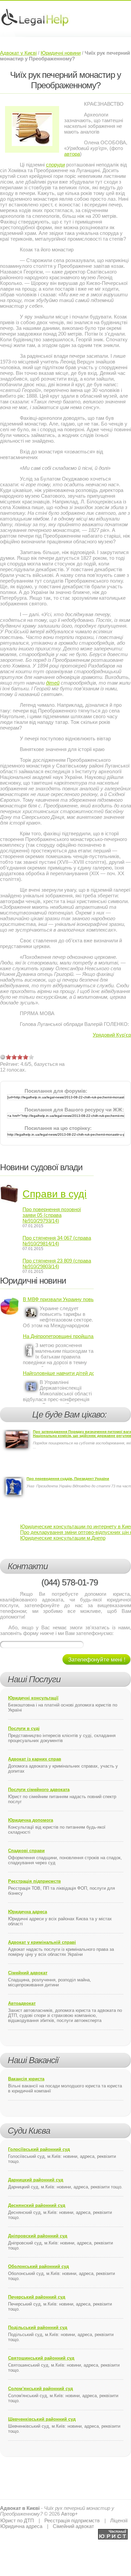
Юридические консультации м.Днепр (63, 1538)
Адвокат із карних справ (35, 1759)
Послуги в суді (24, 1728)
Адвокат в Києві (20, 2508)
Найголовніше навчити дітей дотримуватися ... (58, 1373)
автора (72, 154)
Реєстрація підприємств (34, 1881)
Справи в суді (55, 1194)
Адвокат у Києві (18, 53)
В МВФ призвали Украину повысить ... (58, 1299)
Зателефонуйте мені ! (97, 1660)
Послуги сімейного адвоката (39, 1790)
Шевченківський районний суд (42, 2419)
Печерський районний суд (37, 2297)
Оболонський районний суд (38, 2266)
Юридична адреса (28, 1912)
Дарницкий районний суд (36, 2180)
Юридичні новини (61, 53)
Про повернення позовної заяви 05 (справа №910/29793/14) (52, 1215)
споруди (55, 165)
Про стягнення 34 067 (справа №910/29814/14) (57, 1241)
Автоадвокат (22, 2003)
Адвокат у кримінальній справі (42, 1942)
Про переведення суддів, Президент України (68, 1479)
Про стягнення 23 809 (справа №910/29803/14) (57, 1264)
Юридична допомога (31, 1820)
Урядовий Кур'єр (112, 1035)
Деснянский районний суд (37, 2205)
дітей (53, 683)
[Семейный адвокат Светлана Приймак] (113, 2532)
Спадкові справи (26, 1851)
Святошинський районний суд (41, 2358)
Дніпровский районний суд (38, 2236)
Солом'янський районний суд (40, 2389)
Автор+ (70, 2514)
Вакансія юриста (26, 2079)
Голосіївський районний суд (39, 2149)
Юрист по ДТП (17, 2520)
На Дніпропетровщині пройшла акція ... (58, 1336)
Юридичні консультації (33, 1698)
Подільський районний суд (38, 2327)
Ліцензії (119, 2520)
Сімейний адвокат (28, 1973)
